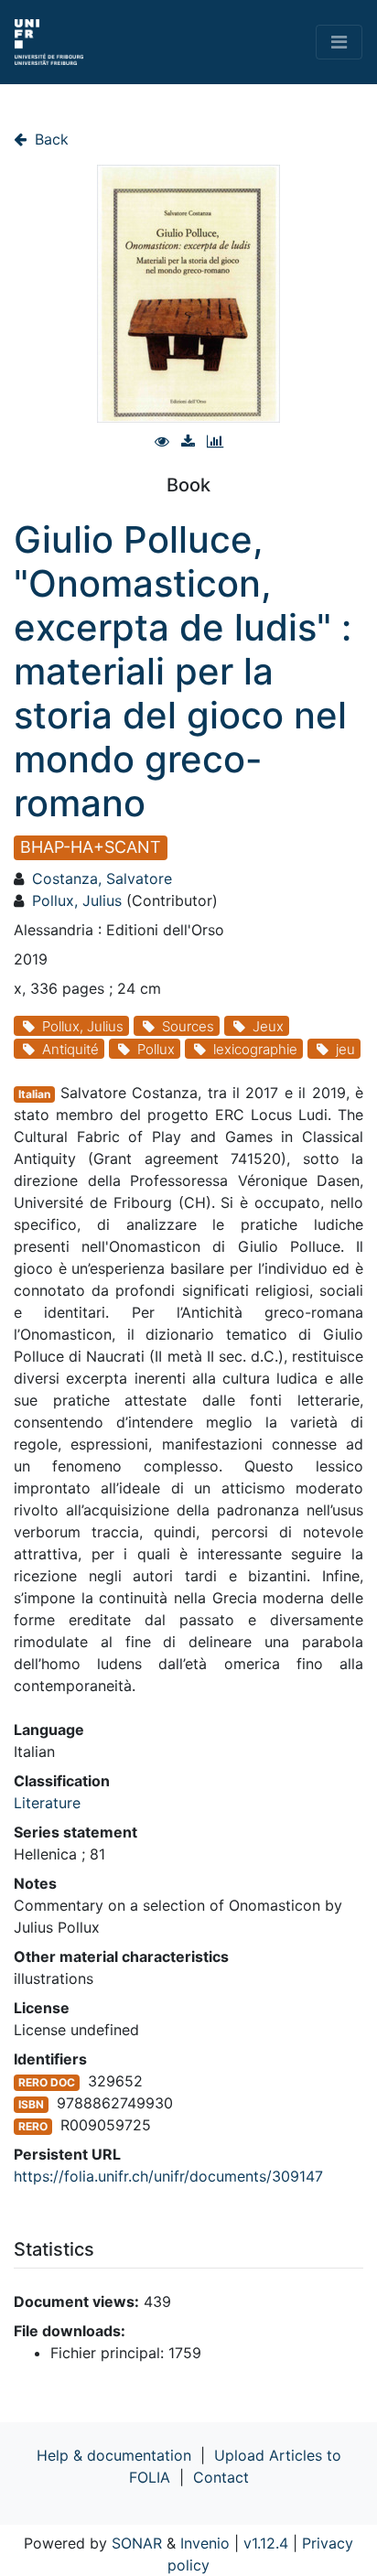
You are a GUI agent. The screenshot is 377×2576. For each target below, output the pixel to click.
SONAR (137, 2543)
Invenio (205, 2543)
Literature (47, 1803)
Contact (221, 2477)
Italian (34, 1094)
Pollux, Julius (77, 900)
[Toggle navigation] (339, 42)
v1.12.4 (266, 2543)
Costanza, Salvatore (102, 878)
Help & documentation (114, 2455)
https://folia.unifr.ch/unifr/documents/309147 (168, 2176)
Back (49, 139)
